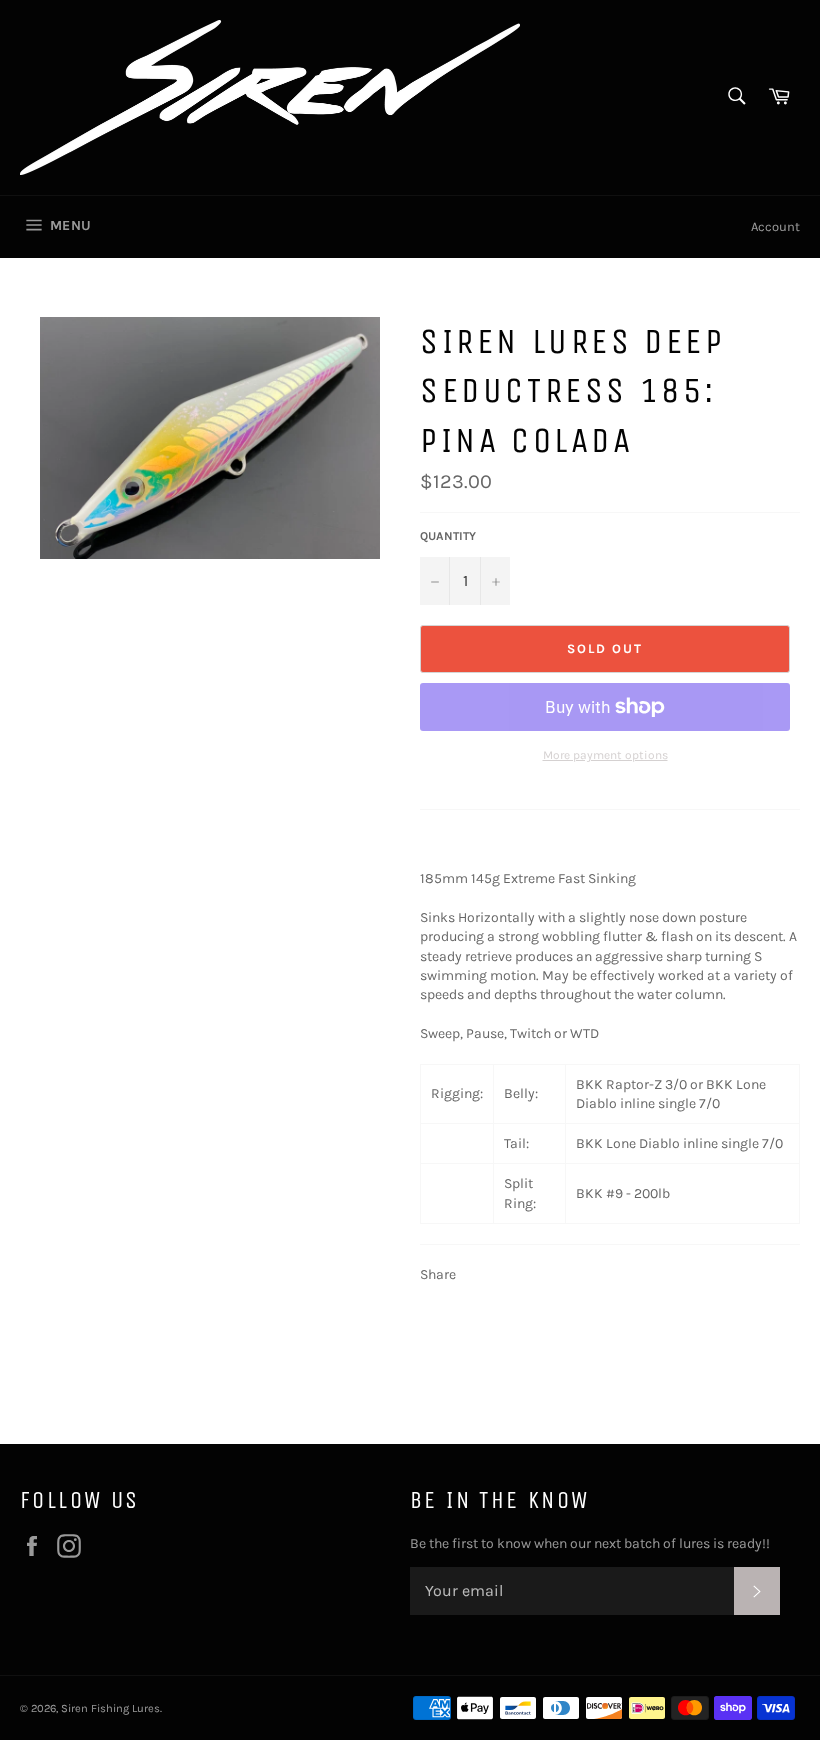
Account (775, 226)
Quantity (448, 536)
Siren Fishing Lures (110, 1708)
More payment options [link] (605, 755)
